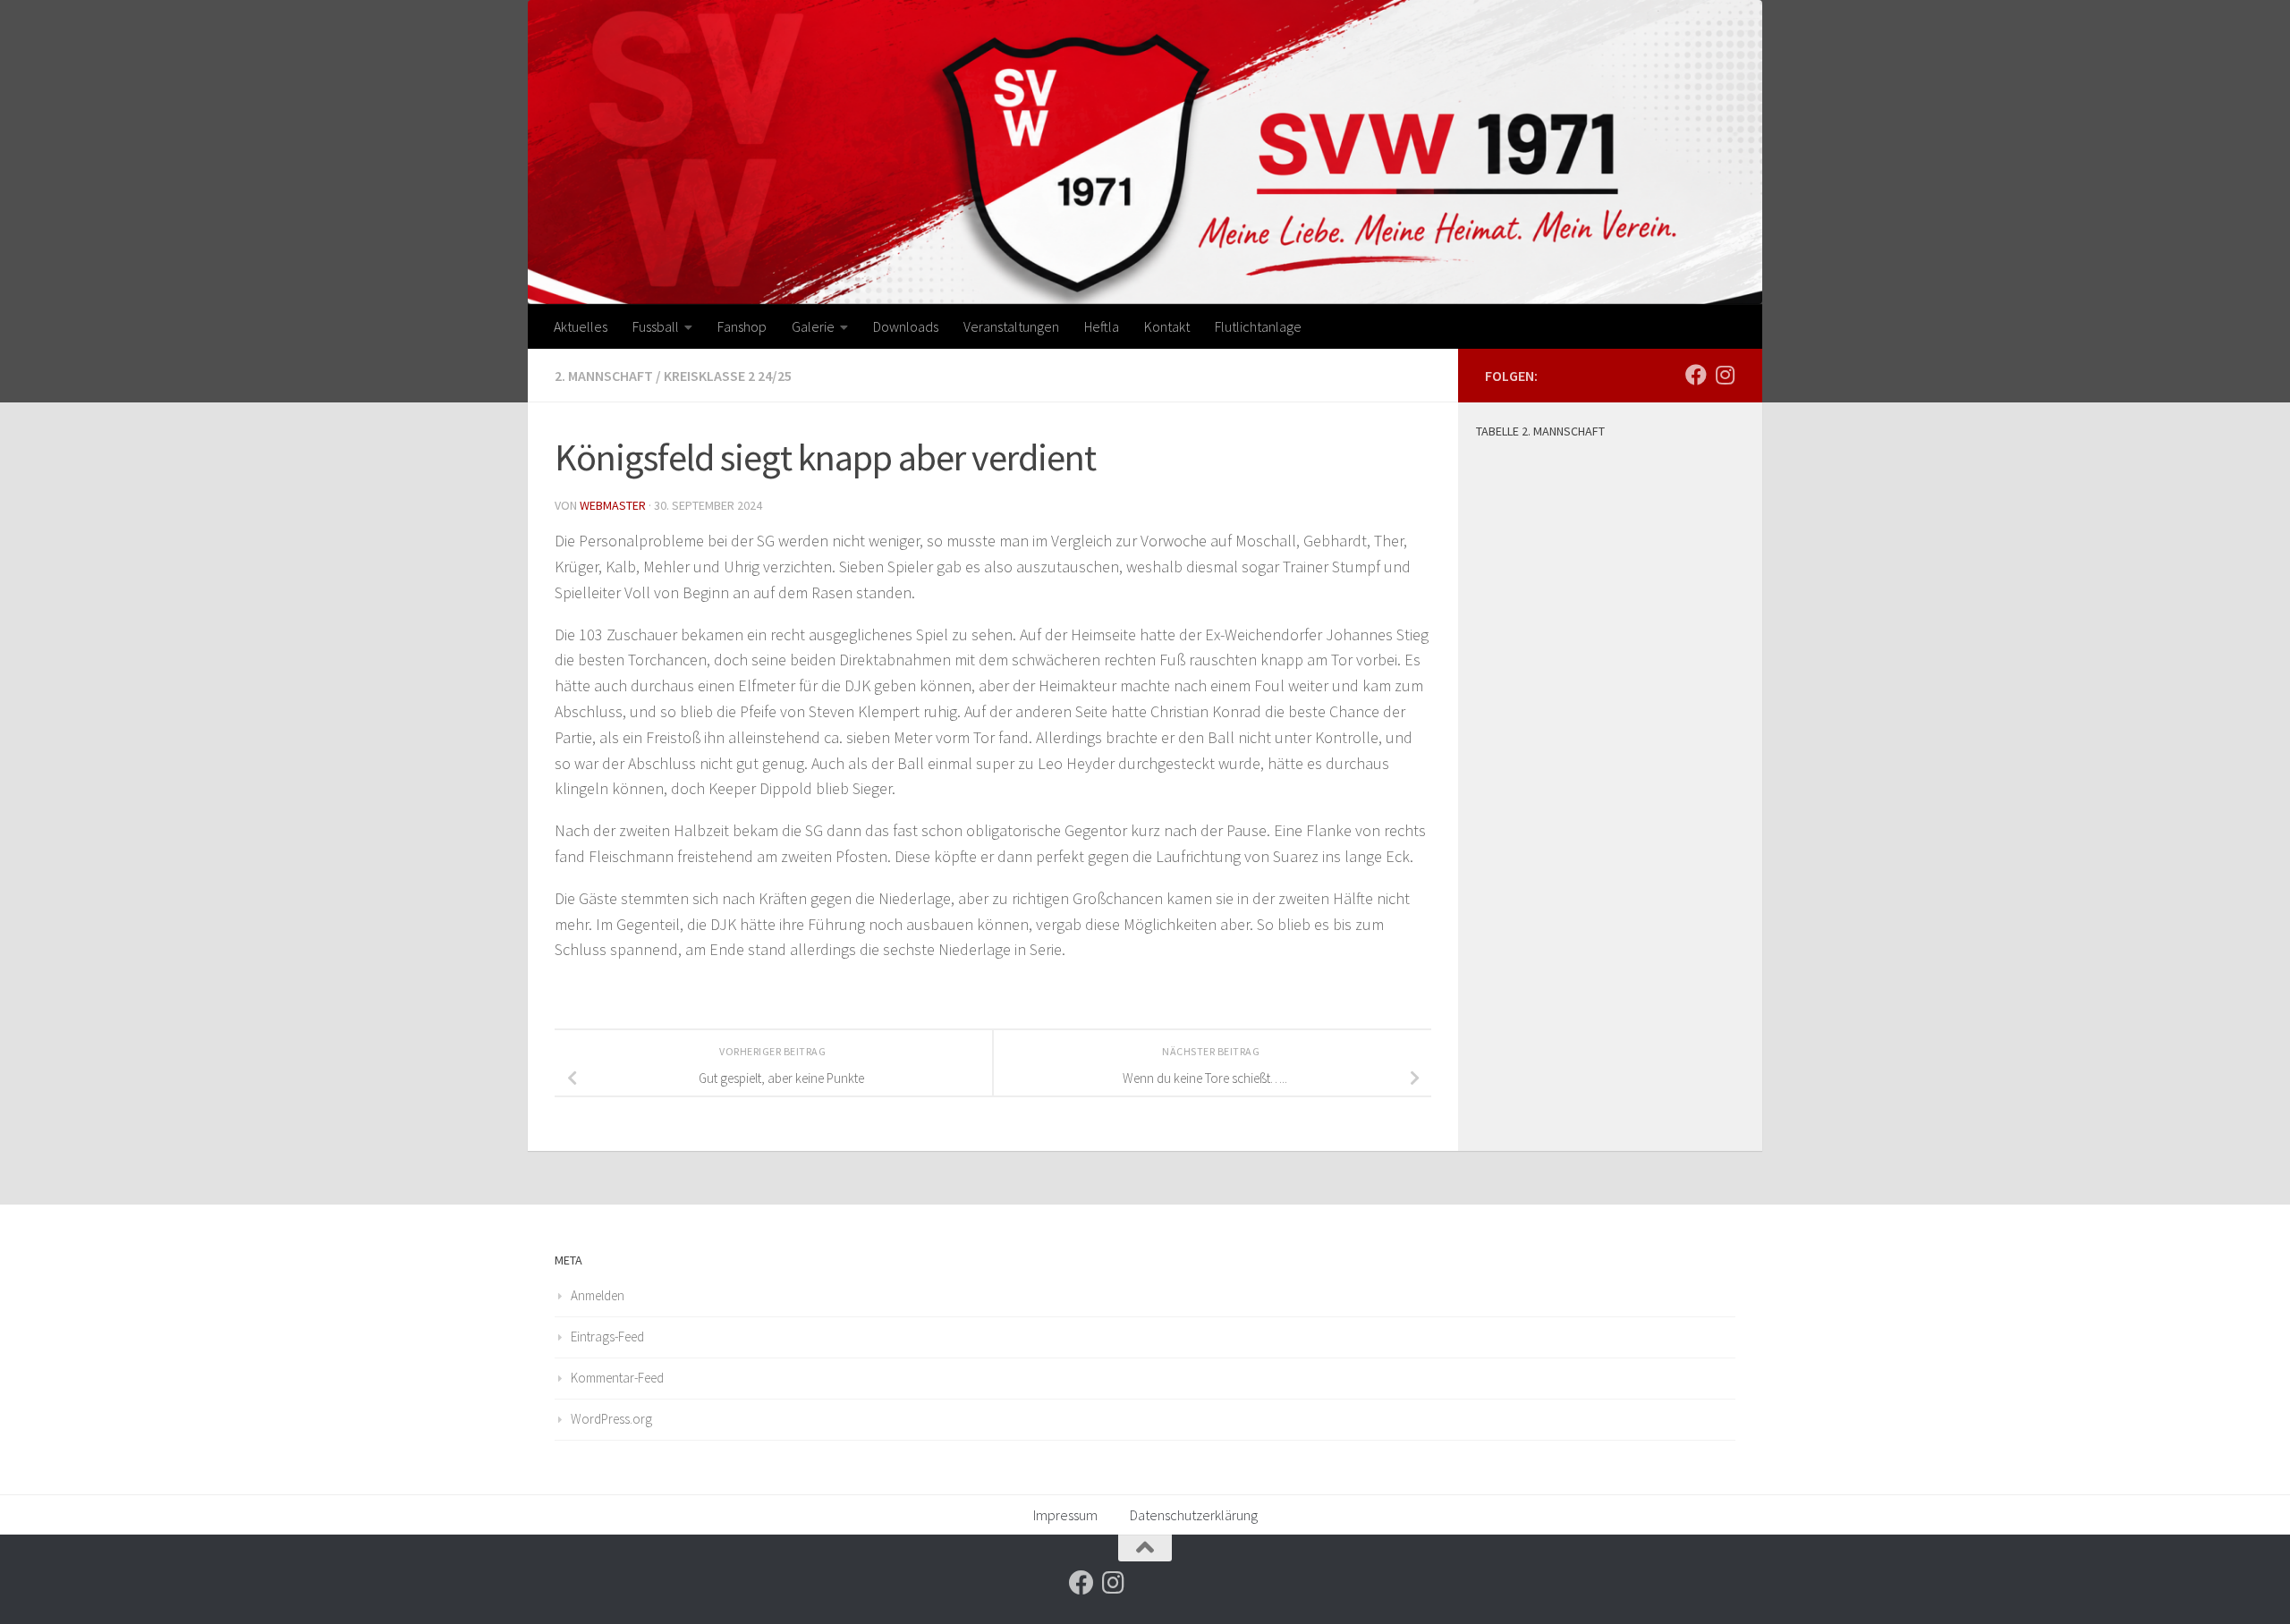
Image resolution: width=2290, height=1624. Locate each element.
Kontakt (1167, 326)
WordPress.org (611, 1419)
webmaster (613, 505)
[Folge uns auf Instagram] (1725, 375)
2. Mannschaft (604, 376)
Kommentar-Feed (617, 1378)
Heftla (1102, 326)
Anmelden (598, 1295)
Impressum (1065, 1515)
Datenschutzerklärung (1194, 1515)
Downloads (906, 326)
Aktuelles (581, 326)
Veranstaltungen (1011, 326)
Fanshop (742, 326)
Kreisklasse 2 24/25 (728, 376)
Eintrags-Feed (607, 1336)
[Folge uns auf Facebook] (1696, 375)
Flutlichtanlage (1258, 326)
